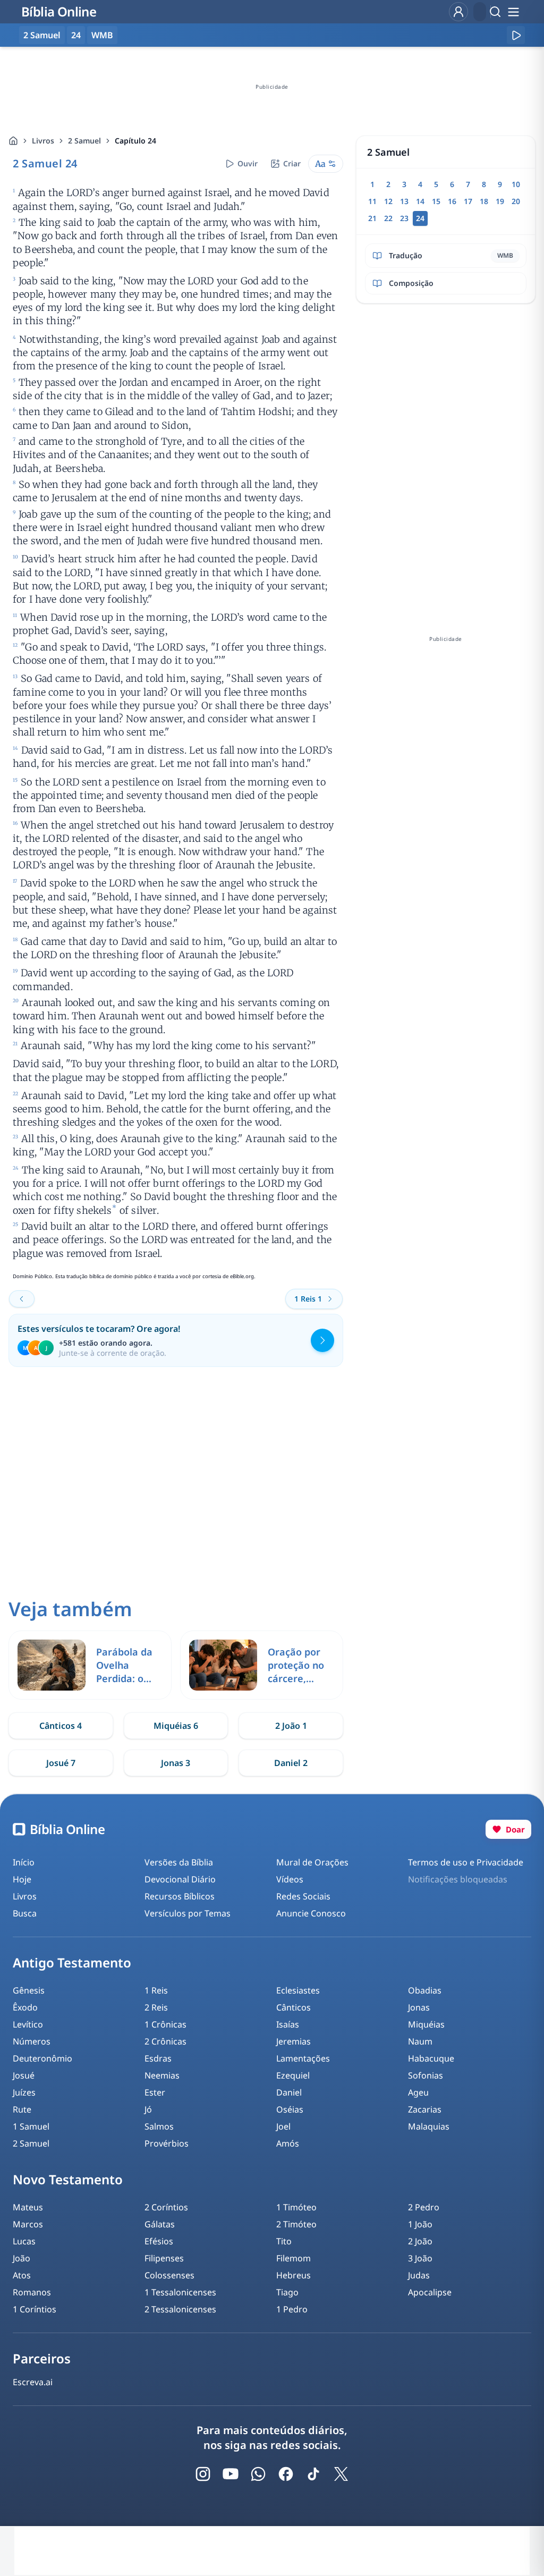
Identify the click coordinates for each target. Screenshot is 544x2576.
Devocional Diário (180, 1879)
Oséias (290, 2109)
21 (372, 218)
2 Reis (156, 2007)
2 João (420, 2241)
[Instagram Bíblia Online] (203, 2474)
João (22, 2258)
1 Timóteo (296, 2207)
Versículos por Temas (188, 1913)
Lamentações (303, 2058)
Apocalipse (430, 2292)
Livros (43, 141)
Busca (25, 1913)
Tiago (287, 2292)
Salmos (159, 2126)
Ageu (418, 2092)
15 (436, 201)
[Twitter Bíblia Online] (341, 2474)
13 (404, 201)
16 (452, 201)
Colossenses (169, 2275)
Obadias (425, 1990)
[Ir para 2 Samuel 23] (22, 1299)
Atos (22, 2275)
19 (500, 201)
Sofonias (426, 2075)
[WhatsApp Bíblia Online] (258, 2474)
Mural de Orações (312, 1862)
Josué (24, 2075)
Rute (22, 2109)
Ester (155, 2092)
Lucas (24, 2241)
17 (468, 201)
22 (388, 218)
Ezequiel (293, 2075)
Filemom (294, 2258)
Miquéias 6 (176, 1726)
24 (76, 35)
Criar (292, 163)
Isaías (288, 2024)
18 (484, 201)
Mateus (28, 2207)
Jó (148, 2109)
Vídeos (290, 1879)
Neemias (162, 2075)
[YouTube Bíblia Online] (231, 2474)
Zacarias (425, 2109)
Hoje (22, 1879)
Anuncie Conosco (311, 1913)
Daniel (289, 2092)
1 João (420, 2224)
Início (24, 1862)
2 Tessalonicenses (180, 2309)
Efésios (159, 2241)
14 (420, 201)
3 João (420, 2258)
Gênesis (29, 1990)
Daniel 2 (291, 1763)
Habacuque (431, 2058)
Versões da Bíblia (179, 1862)
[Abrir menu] (513, 12)
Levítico (28, 2024)
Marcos (28, 2224)
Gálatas (160, 2224)
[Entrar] (458, 12)
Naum (420, 2041)
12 (388, 201)
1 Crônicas (165, 2024)
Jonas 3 (176, 1763)
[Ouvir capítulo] (516, 35)
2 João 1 (291, 1726)
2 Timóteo (296, 2224)
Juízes (24, 2092)
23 (404, 218)
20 (516, 201)
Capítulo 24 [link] (135, 141)
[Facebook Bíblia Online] (286, 2474)
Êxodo (25, 2007)
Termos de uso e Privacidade (466, 1862)
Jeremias (294, 2041)
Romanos (32, 2292)
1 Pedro (292, 2309)
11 (372, 201)
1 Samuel (31, 2126)
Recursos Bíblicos (180, 1896)
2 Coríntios (166, 2207)
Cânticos (294, 2007)
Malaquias (429, 2126)
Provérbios (167, 2143)
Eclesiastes (298, 1990)
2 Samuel (84, 141)
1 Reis (156, 1990)
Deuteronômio (42, 2058)
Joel (283, 2126)
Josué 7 (61, 1763)
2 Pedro (424, 2207)
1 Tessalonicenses (180, 2292)
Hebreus (294, 2275)
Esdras (158, 2058)
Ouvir (248, 163)
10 (516, 184)
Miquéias (426, 2024)
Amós (288, 2143)
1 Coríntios (35, 2309)
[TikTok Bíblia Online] (313, 2474)
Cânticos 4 (61, 1726)
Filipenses (164, 2258)
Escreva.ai (33, 2382)
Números (32, 2041)
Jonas (419, 2007)
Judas (419, 2275)
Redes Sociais (303, 1896)
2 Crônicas (165, 2041)
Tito (284, 2241)
